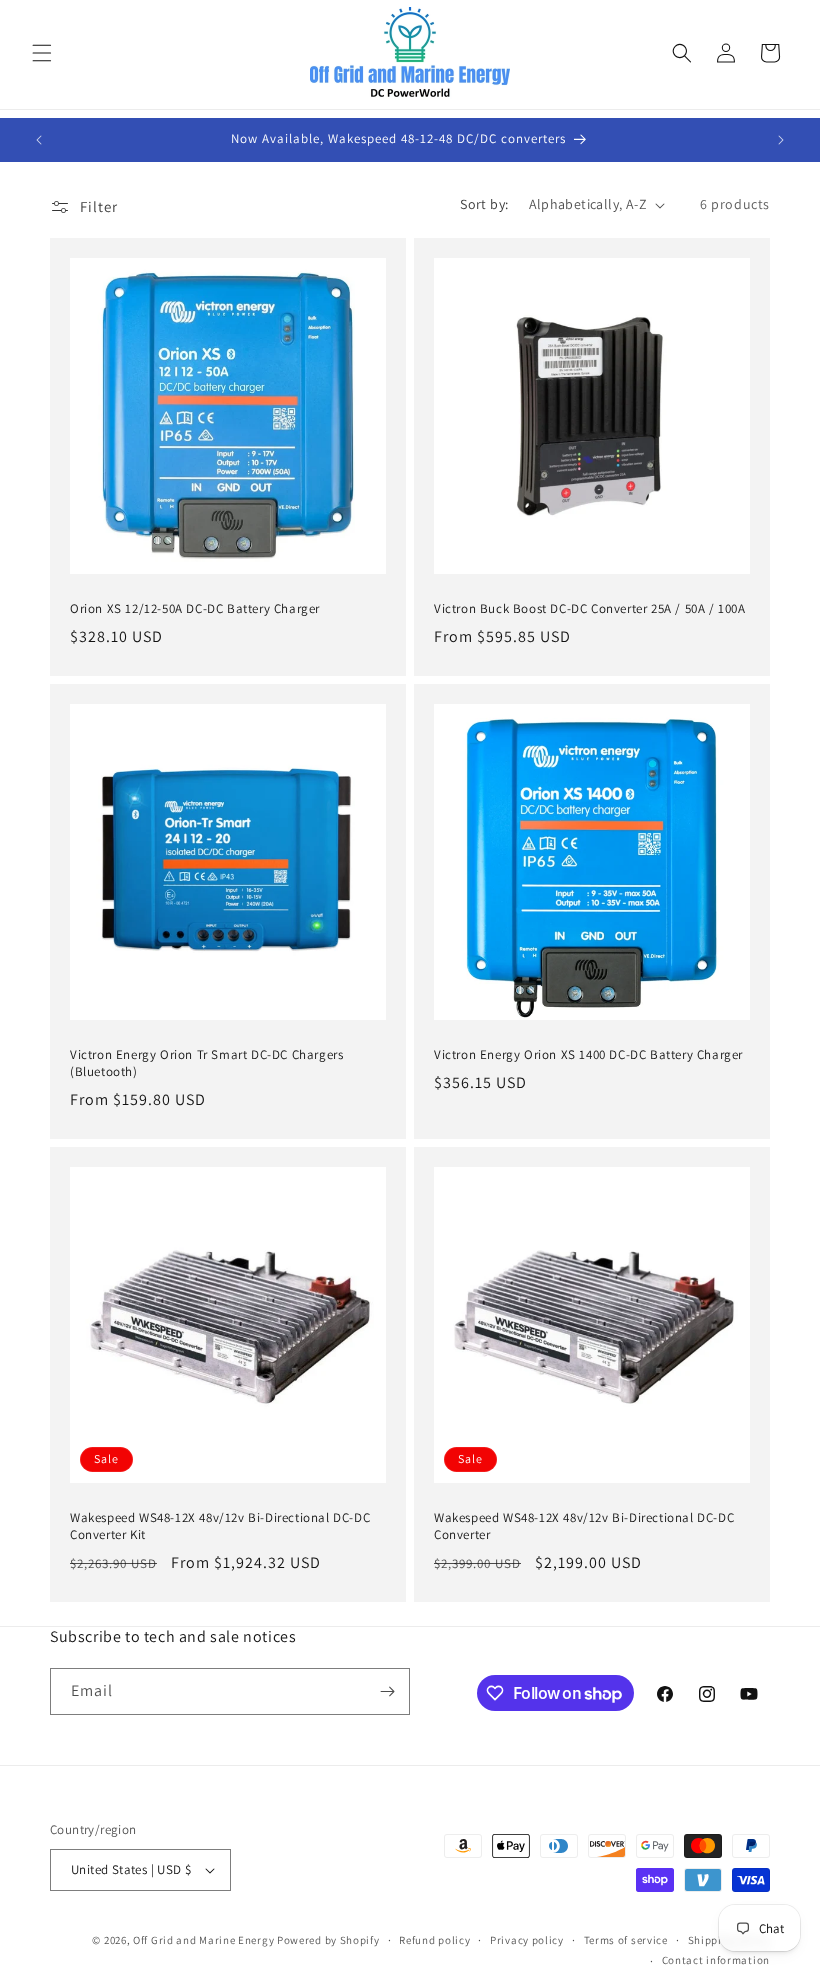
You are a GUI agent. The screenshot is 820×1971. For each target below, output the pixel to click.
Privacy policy (527, 1940)
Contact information (716, 1960)
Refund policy (434, 1940)
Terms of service (626, 1940)
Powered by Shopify (328, 1940)
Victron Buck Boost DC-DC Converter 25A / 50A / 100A (590, 609)
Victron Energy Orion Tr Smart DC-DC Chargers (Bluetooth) (206, 1063)
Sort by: (484, 204)
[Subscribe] (387, 1691)
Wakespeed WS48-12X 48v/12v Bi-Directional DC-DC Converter (584, 1526)
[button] (42, 53)
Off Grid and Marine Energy (203, 1940)
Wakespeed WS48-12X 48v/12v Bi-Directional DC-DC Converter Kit (220, 1526)
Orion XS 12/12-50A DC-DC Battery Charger (195, 609)
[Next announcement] (781, 140)
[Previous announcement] (39, 140)
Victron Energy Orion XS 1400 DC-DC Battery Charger (588, 1055)
